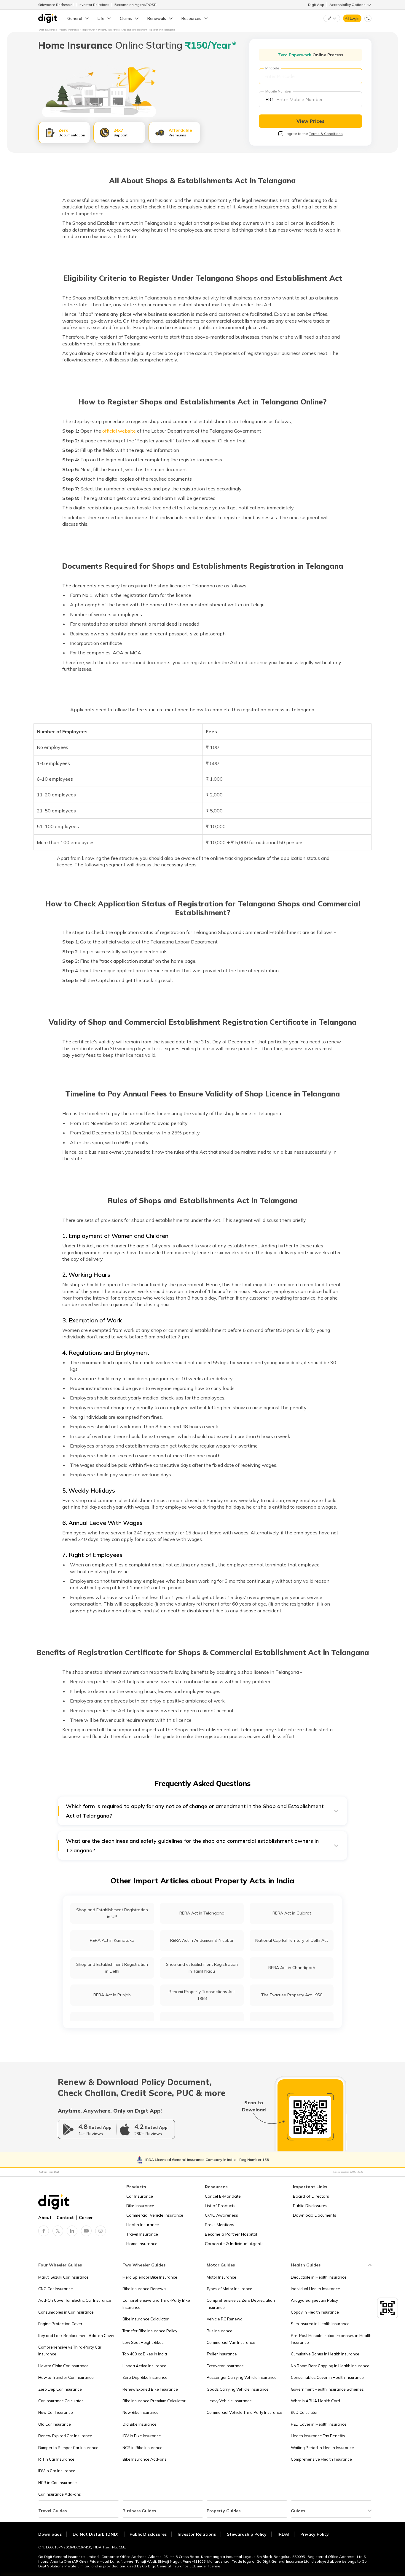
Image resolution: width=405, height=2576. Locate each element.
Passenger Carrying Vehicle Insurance (242, 2377)
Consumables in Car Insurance (66, 2312)
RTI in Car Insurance (56, 2459)
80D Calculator (304, 2412)
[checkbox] (281, 134)
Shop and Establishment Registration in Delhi (112, 1968)
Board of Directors (311, 2196)
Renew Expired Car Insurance (65, 2436)
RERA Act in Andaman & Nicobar (202, 1940)
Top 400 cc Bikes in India (145, 2354)
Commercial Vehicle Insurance (155, 2215)
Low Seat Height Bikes (143, 2342)
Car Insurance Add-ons (60, 2494)
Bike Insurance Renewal (145, 2289)
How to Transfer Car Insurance (66, 2377)
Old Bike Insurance (139, 2424)
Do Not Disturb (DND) (96, 2534)
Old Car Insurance (55, 2424)
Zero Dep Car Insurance (60, 2389)
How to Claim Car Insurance (63, 2366)
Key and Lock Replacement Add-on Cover (76, 2336)
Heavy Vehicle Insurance (229, 2401)
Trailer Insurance (222, 2354)
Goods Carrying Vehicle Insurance (238, 2389)
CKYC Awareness (221, 2215)
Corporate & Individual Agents (234, 2244)
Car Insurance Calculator (61, 2401)
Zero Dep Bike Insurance (145, 2377)
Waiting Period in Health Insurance (322, 2448)
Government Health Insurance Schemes (327, 2389)
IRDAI (283, 2534)
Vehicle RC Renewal (225, 2319)
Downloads (50, 2534)
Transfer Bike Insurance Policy (150, 2331)
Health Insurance (143, 2225)
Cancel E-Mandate (223, 2196)
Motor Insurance (221, 2277)
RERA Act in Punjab (112, 1995)
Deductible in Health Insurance (319, 2277)
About (45, 2218)
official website (119, 431)
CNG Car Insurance (56, 2289)
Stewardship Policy (247, 2534)
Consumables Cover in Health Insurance (327, 2377)
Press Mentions (220, 2225)
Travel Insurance (142, 2234)
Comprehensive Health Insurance (321, 2459)
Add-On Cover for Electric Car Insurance (75, 2300)
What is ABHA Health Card (315, 2401)
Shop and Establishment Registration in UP (112, 1913)
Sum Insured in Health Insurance (320, 2324)
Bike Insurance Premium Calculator (154, 2401)
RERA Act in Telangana (202, 1913)
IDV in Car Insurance (57, 2471)
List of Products (220, 2206)
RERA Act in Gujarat (292, 1913)
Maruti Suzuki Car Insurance (63, 2277)
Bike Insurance (140, 2206)
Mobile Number (278, 91)
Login (355, 18)
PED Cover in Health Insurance (319, 2424)
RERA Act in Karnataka (112, 1940)
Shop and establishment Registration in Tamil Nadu (202, 1968)
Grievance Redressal (56, 5)
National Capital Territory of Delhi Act (292, 1940)
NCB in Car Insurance (58, 2483)
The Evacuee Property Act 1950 (292, 1995)
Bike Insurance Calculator (146, 2319)
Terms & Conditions (326, 134)
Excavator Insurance (225, 2366)
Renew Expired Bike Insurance (150, 2389)
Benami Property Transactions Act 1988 (202, 1995)
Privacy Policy (315, 2534)
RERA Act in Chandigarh (292, 1968)
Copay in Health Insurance (315, 2312)
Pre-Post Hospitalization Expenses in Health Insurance (331, 2339)
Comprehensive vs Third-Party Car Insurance (70, 2351)
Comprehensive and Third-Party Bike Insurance (156, 2304)
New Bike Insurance (141, 2412)
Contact (65, 2218)
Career (86, 2218)
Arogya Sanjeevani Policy (314, 2300)
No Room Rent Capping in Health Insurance (330, 2366)
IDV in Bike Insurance (142, 2436)
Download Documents (315, 2215)
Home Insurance (142, 2244)
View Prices (311, 121)
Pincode (272, 68)
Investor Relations (94, 5)
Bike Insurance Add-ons (145, 2459)
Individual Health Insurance (315, 2289)
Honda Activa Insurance (144, 2366)
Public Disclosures (310, 2206)
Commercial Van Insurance (231, 2342)
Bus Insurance (220, 2331)
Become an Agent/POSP (135, 5)
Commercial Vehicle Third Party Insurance (244, 2412)
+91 (270, 99)
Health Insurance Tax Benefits (318, 2436)
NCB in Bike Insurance (142, 2448)
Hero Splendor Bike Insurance (150, 2277)
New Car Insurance (56, 2412)
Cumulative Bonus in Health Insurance (325, 2354)
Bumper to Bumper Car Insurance (68, 2448)
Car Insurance (140, 2196)
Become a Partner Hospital (231, 2234)
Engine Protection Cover (60, 2324)
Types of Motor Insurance (229, 2289)
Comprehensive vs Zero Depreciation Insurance (241, 2304)
